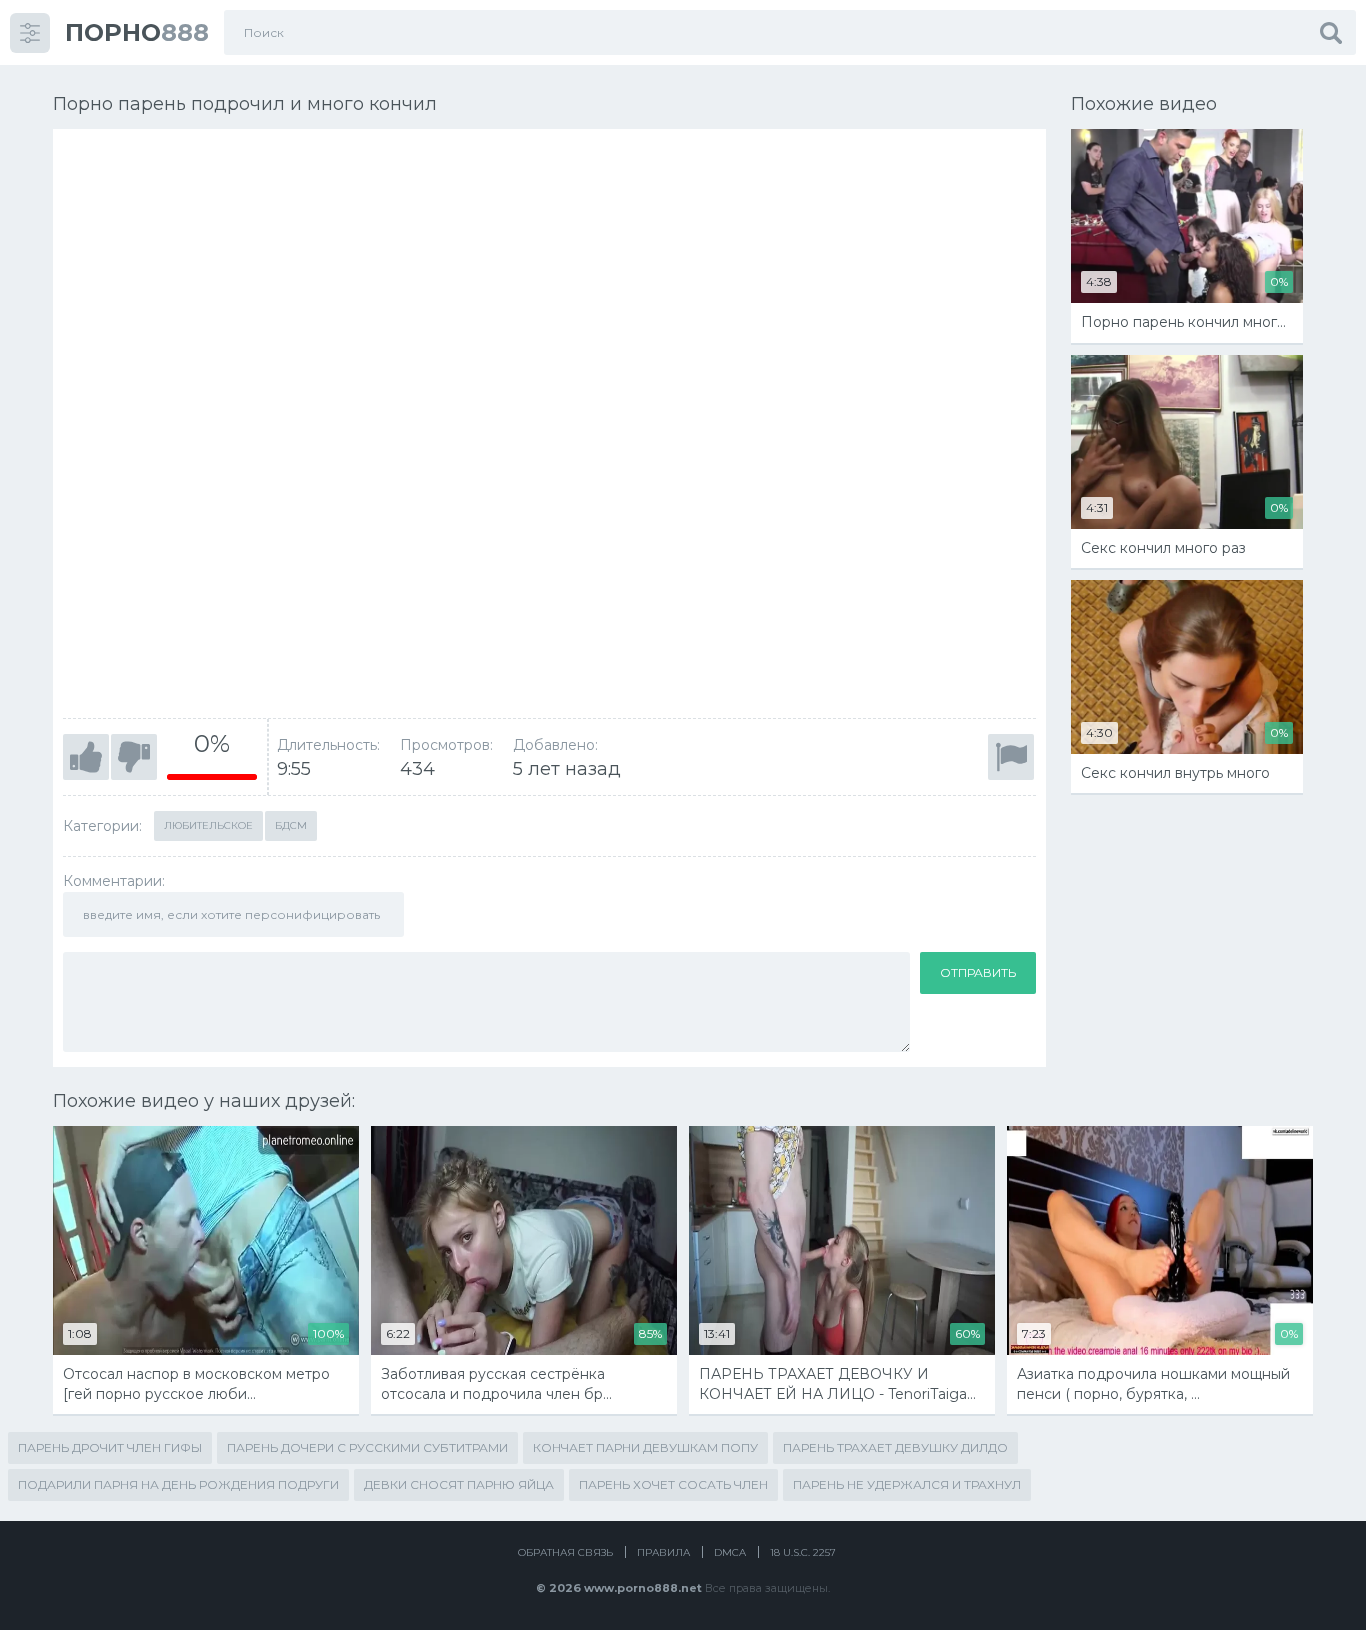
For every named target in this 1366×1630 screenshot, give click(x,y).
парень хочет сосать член (673, 1484)
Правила (663, 1552)
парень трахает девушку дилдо (895, 1447)
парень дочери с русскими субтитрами (367, 1447)
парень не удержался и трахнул (907, 1484)
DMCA (730, 1552)
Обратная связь (565, 1552)
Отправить (978, 972)
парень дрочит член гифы (110, 1447)
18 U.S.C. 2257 (803, 1552)
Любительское (208, 825)
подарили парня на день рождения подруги (178, 1484)
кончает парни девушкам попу (645, 1447)
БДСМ (291, 825)
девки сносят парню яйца (459, 1484)
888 (137, 32)
